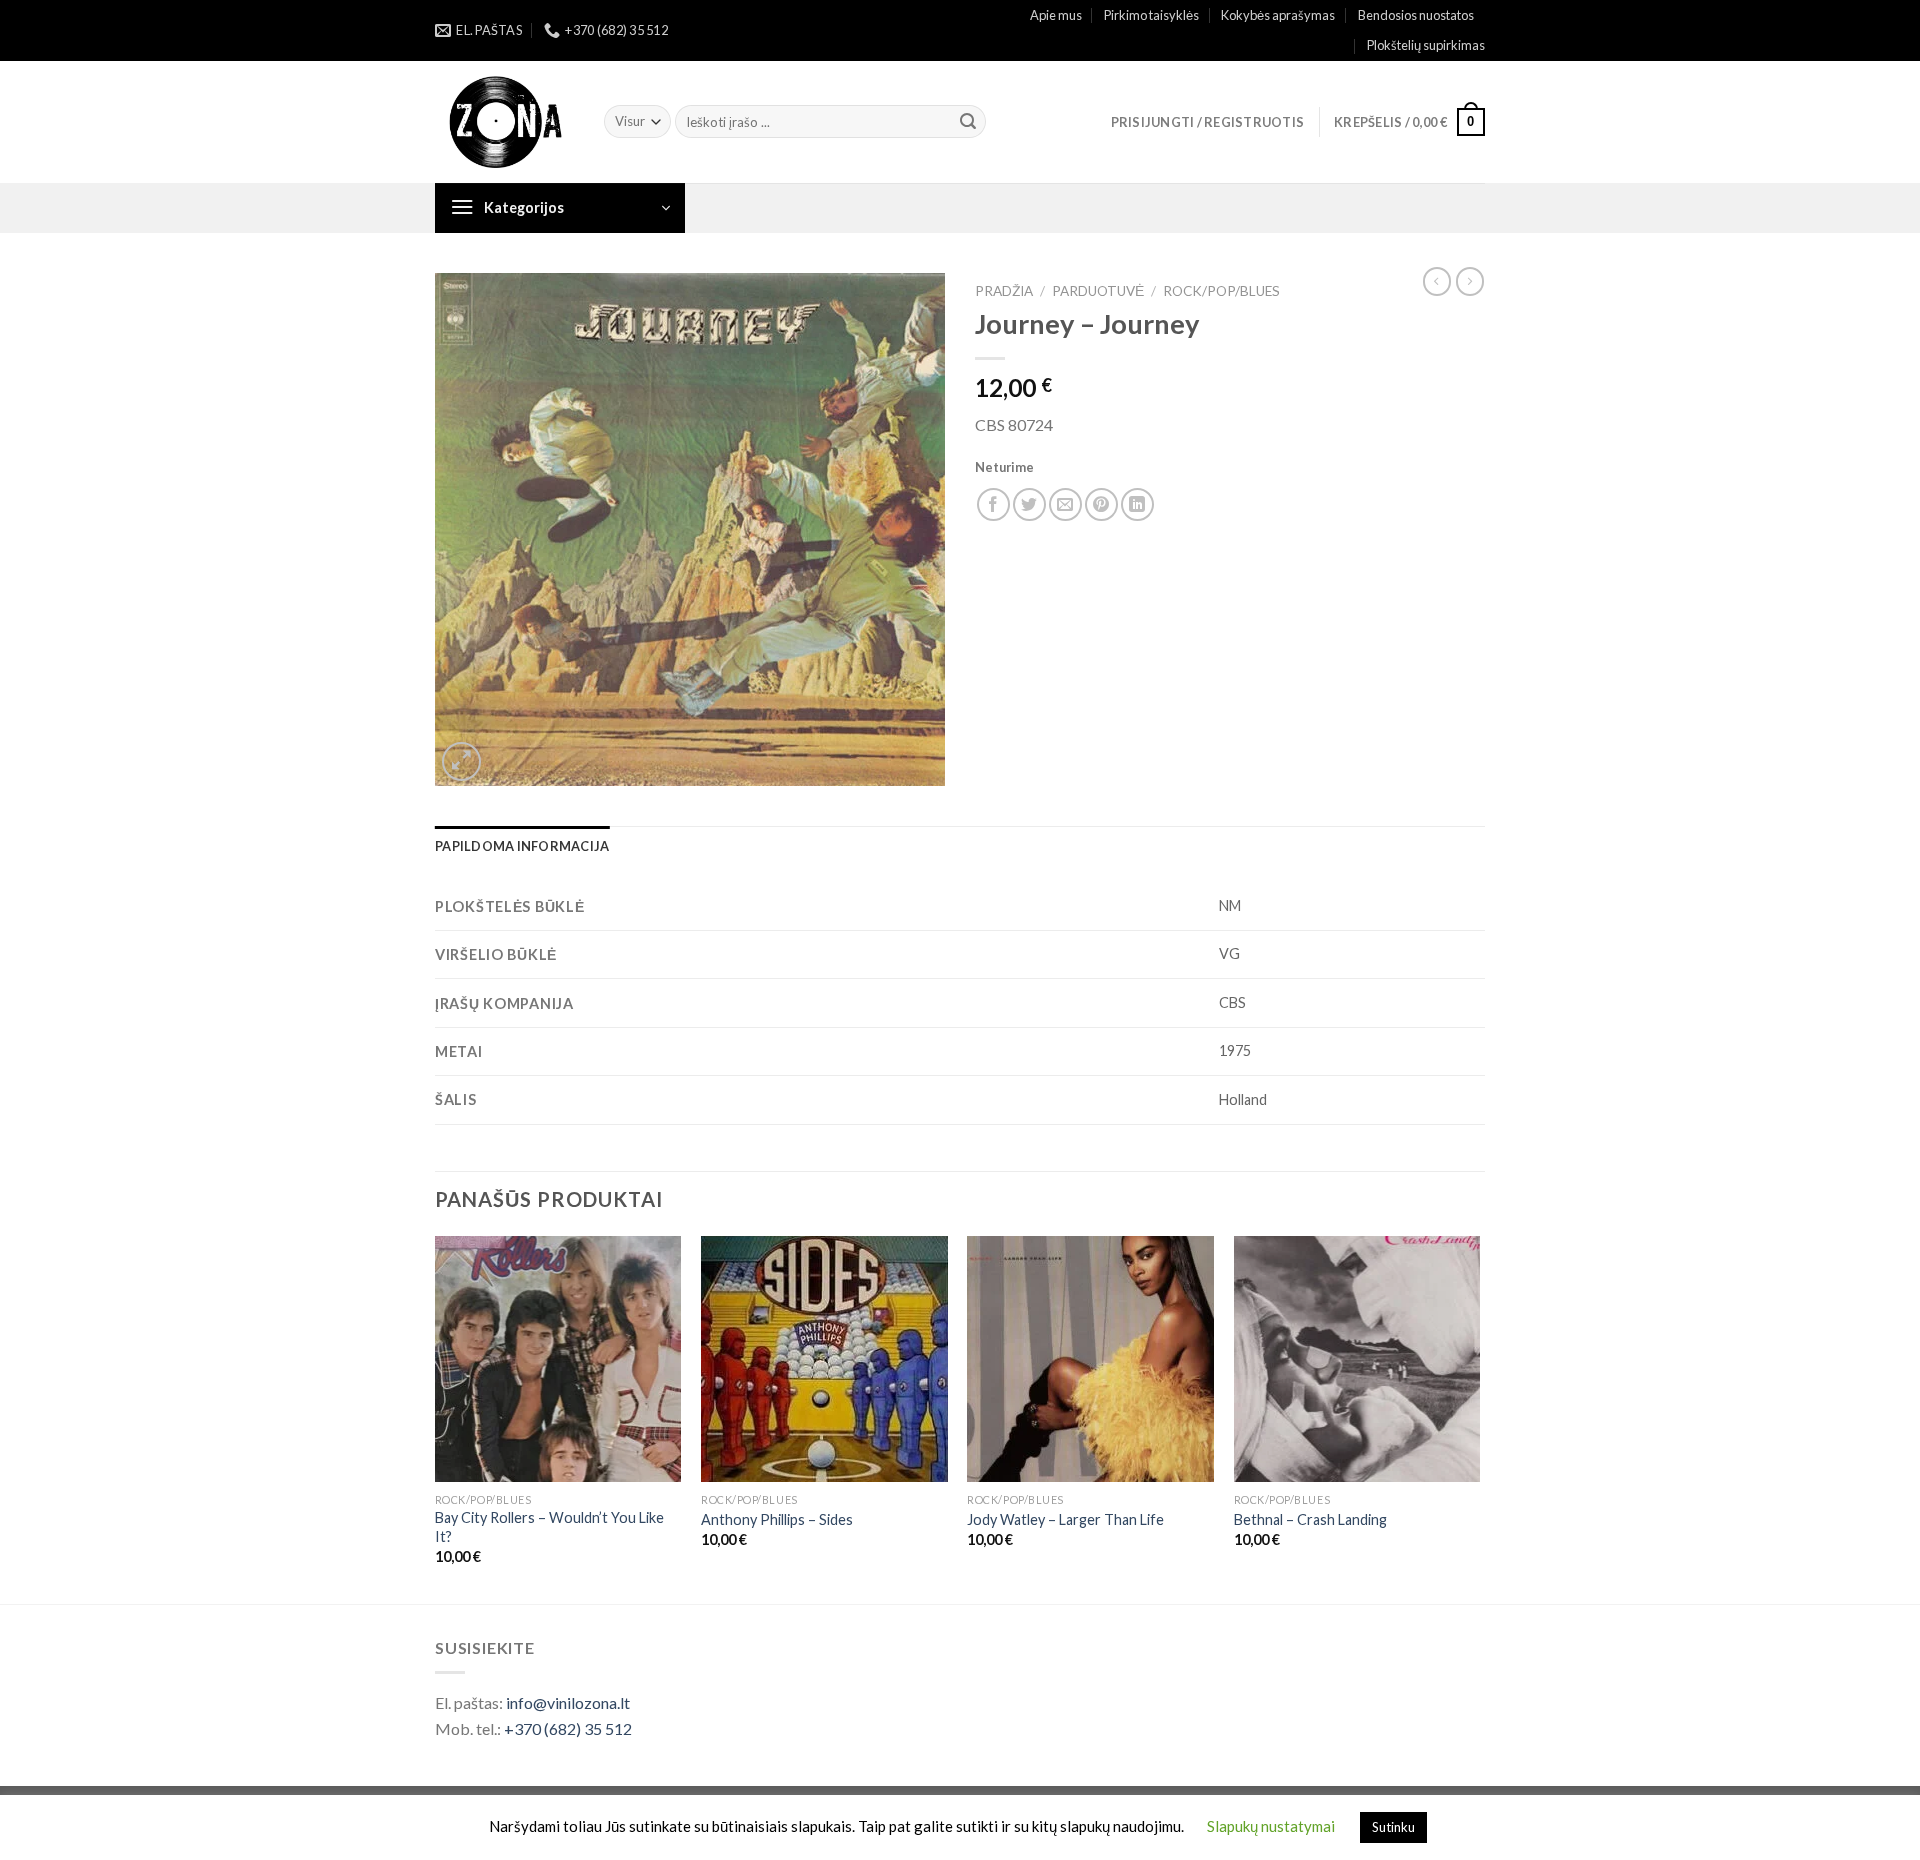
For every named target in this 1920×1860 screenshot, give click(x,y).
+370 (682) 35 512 (568, 1728)
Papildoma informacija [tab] (522, 846)
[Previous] (436, 1418)
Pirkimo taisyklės (1151, 15)
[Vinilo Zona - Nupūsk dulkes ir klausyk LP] (504, 122)
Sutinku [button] (1393, 1827)
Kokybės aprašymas (1278, 15)
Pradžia (1004, 291)
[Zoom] (461, 761)
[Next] (1479, 1418)
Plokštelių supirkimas (1426, 45)
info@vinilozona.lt (568, 1702)
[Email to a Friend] (1065, 504)
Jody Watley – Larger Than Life (1065, 1519)
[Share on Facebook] (993, 504)
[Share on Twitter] (1029, 504)
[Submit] (968, 122)
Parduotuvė (1098, 291)
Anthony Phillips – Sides (777, 1519)
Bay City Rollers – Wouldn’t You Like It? (549, 1527)
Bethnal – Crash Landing (1310, 1519)
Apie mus (1056, 15)
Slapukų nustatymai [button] (1271, 1826)
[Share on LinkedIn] (1137, 504)
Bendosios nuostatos (1416, 15)
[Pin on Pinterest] (1101, 504)
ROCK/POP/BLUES (1221, 291)
